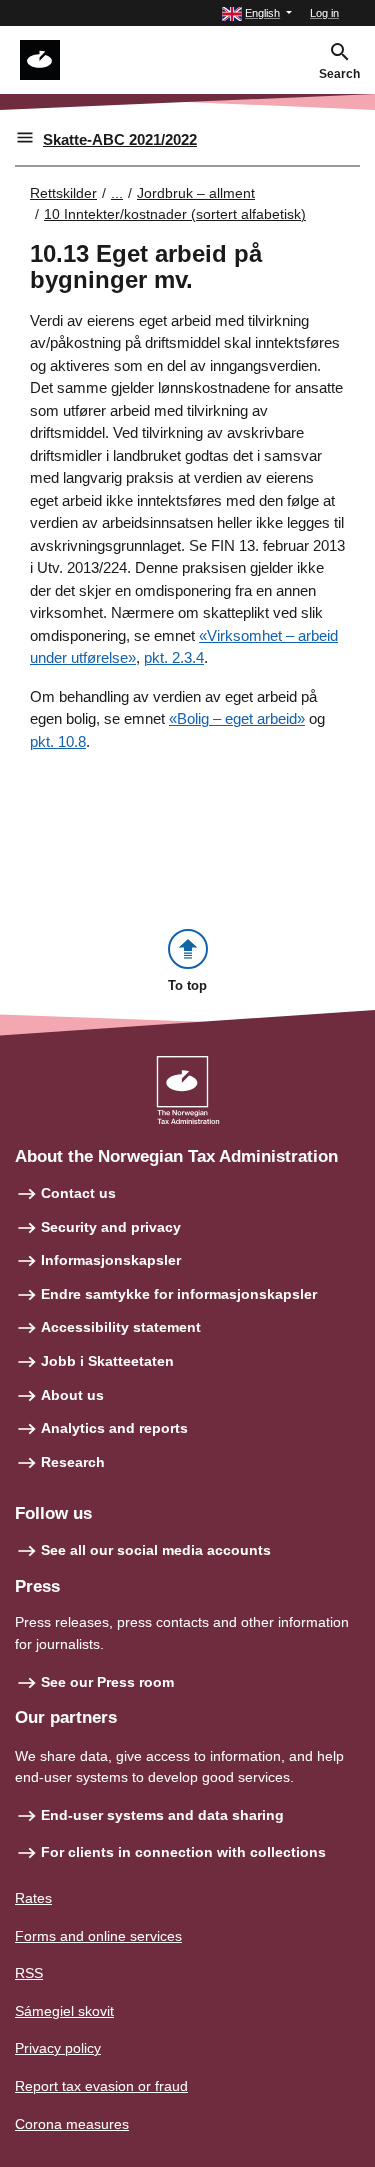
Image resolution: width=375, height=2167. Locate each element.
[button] (257, 13)
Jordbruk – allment (196, 193)
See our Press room (107, 1682)
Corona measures (72, 2124)
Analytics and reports (114, 1428)
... (117, 193)
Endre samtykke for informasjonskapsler (179, 1294)
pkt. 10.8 (58, 741)
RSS (29, 1973)
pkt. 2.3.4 (174, 657)
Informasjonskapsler (111, 1260)
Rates (33, 1898)
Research (73, 1462)
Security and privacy (111, 1227)
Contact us (78, 1193)
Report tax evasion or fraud (101, 2086)
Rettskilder (63, 193)
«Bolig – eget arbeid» (237, 718)
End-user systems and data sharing (162, 1815)
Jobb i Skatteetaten (107, 1361)
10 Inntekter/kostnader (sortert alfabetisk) (175, 214)
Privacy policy (58, 2048)
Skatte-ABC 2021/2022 (120, 139)
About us (72, 1395)
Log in (324, 13)
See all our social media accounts (156, 1550)
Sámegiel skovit (64, 2011)
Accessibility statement (121, 1327)
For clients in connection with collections (183, 1852)
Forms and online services (98, 1936)
